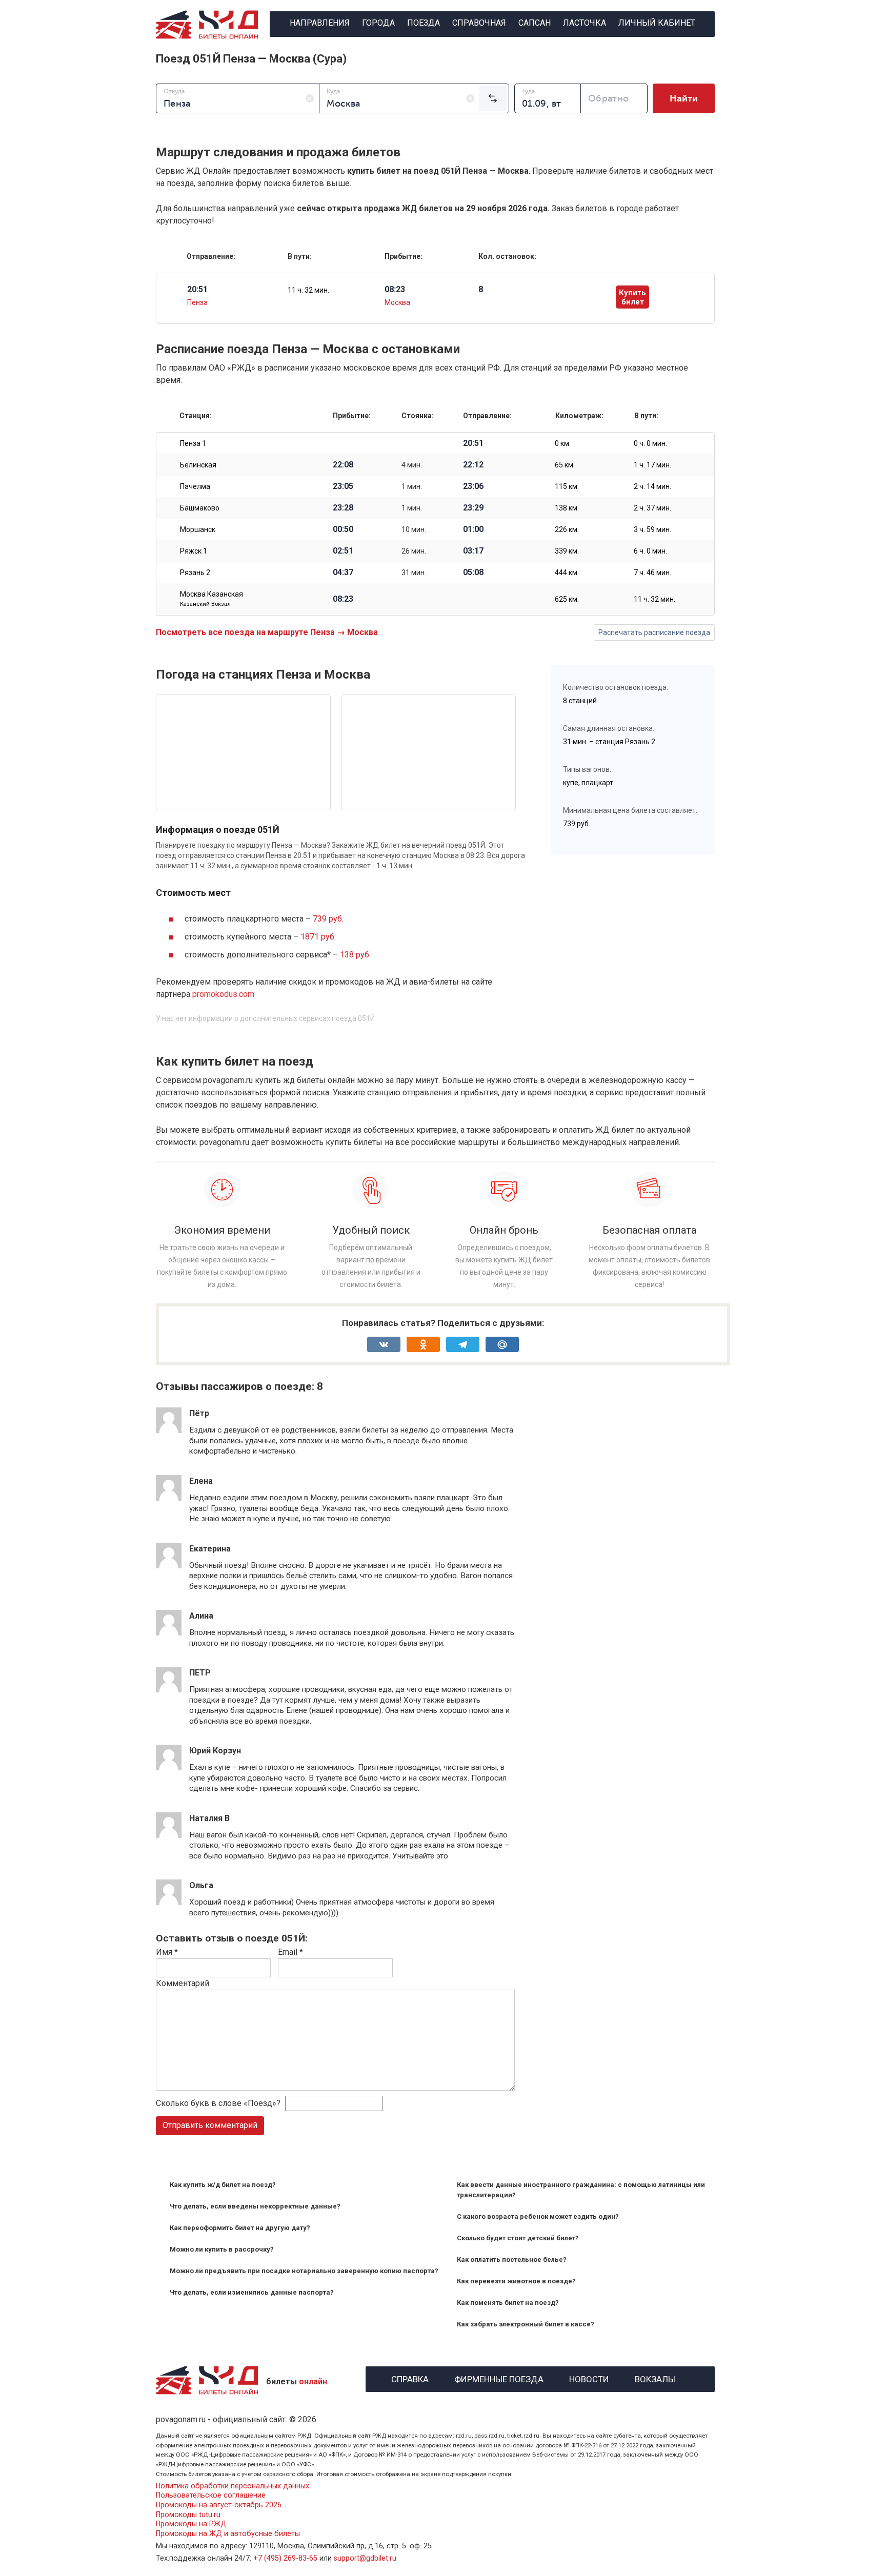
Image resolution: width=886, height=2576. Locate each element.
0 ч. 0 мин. (650, 443)
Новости (589, 2378)
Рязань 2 (195, 573)
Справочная (479, 23)
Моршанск (198, 529)
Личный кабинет (657, 23)
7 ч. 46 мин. (652, 573)
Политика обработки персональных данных (233, 2486)
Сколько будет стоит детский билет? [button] (518, 2238)
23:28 (343, 508)
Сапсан (535, 23)
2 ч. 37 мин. (652, 508)
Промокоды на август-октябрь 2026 (219, 2505)
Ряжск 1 (194, 551)
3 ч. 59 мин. (652, 529)
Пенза (197, 302)
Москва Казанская (212, 599)
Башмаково (200, 508)
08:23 (343, 599)
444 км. (567, 573)
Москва (397, 302)
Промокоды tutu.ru (188, 2515)
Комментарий (183, 1983)
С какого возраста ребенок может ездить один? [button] (538, 2216)
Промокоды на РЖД (191, 2524)
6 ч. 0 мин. (650, 551)
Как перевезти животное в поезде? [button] (516, 2281)
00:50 (343, 529)
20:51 (473, 443)
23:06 (473, 486)
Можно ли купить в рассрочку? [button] (222, 2249)
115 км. (567, 486)
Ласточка (585, 23)
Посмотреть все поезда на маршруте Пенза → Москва (267, 632)
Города (378, 23)
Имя (167, 1952)
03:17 (473, 551)
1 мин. (412, 486)
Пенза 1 (193, 443)
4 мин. (412, 465)
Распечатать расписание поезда (654, 632)
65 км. (565, 465)
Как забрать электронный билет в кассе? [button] (526, 2324)
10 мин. (414, 529)
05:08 (473, 573)
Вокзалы (655, 2378)
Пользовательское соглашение (211, 2495)
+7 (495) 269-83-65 (285, 2558)
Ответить (217, 1461)
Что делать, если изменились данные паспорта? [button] (252, 2292)
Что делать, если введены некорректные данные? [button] (255, 2206)
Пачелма (195, 486)
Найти (684, 98)
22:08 (343, 465)
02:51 (343, 551)
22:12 (473, 465)
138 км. (567, 508)
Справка (410, 2378)
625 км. (567, 599)
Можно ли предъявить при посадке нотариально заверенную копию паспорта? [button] (304, 2271)
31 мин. (414, 573)
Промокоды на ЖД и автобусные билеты (228, 2534)
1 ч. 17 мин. (652, 465)
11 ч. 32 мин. (308, 290)
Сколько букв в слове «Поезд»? (218, 2103)
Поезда (424, 23)
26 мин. (414, 551)
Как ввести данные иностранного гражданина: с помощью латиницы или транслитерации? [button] (581, 2190)
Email (290, 1952)
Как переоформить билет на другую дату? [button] (240, 2228)
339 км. (567, 551)
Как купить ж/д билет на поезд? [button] (223, 2185)
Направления (320, 23)
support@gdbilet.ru (365, 2558)
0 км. (563, 443)
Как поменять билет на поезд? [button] (508, 2303)
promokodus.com (223, 994)
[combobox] (238, 98)
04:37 (343, 573)
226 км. (567, 529)
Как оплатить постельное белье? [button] (512, 2260)
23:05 (343, 486)
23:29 (473, 508)
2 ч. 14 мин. (652, 486)
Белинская (198, 465)
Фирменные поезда (499, 2378)
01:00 (473, 529)
